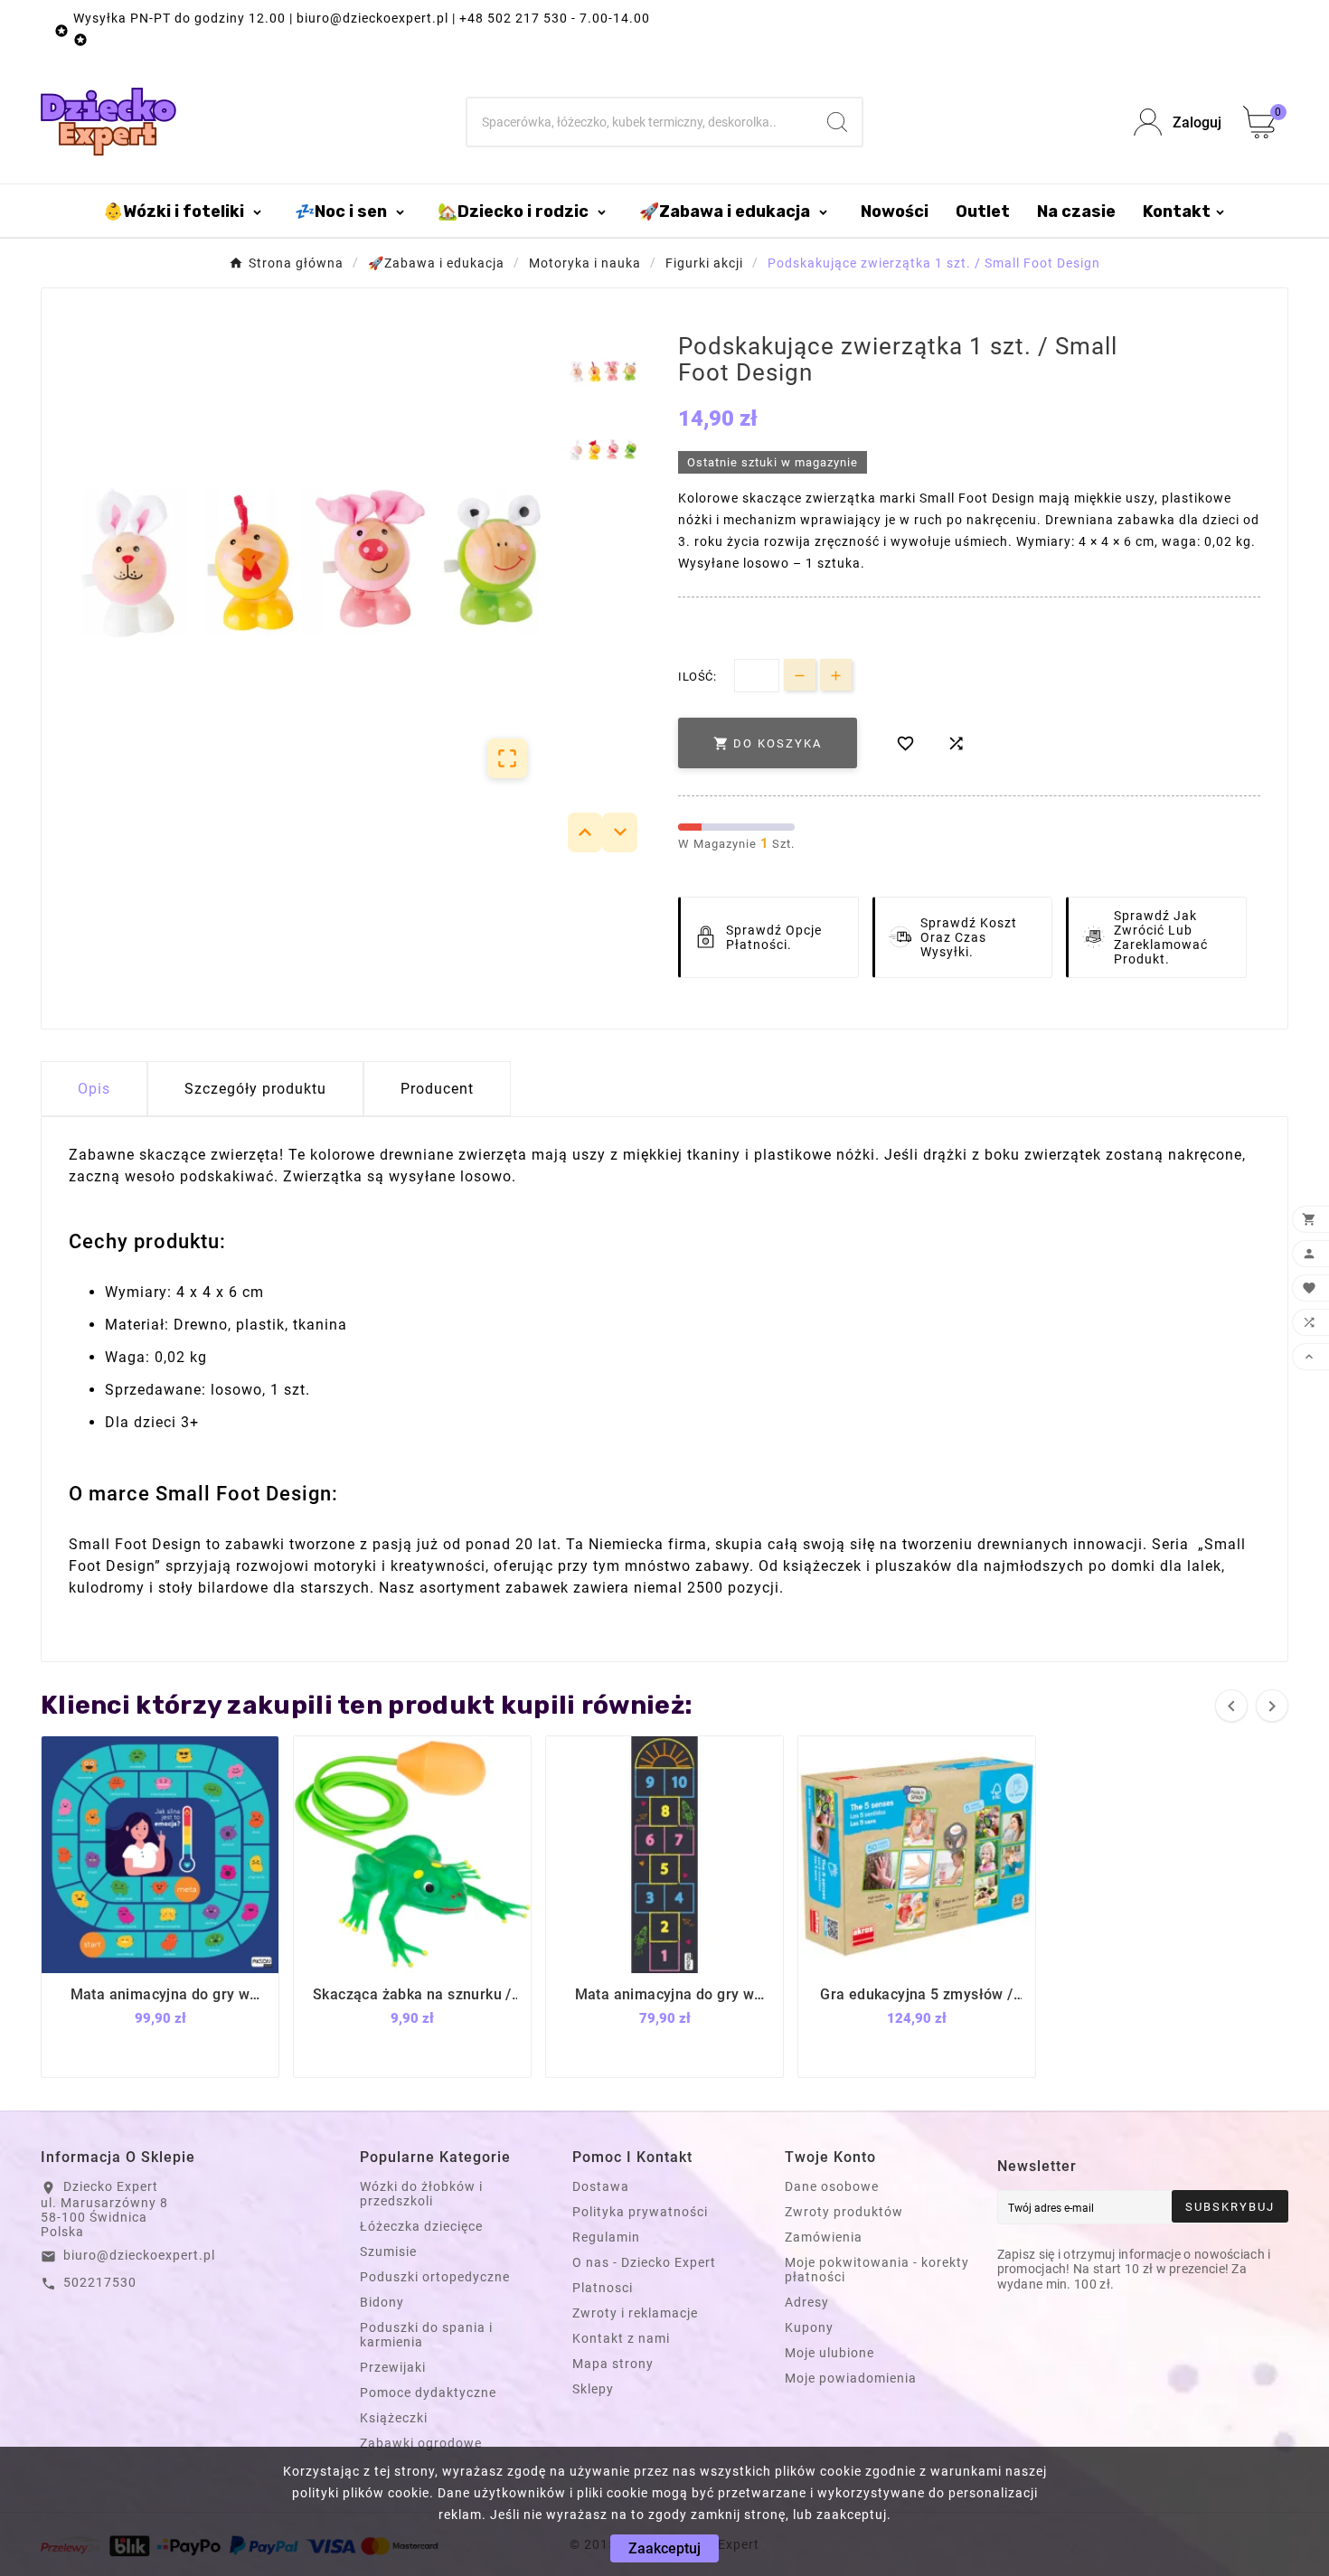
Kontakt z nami (621, 2338)
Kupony (809, 2327)
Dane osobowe (832, 2186)
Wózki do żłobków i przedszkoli (421, 2194)
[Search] (837, 122)
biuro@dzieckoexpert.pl (139, 2255)
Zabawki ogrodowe (421, 2443)
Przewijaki (393, 2367)
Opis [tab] (94, 1089)
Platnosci (603, 2288)
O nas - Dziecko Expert (644, 2262)
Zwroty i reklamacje (635, 2313)
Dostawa (601, 2186)
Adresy (807, 2302)
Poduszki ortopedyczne (435, 2277)
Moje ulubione (829, 2353)
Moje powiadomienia (851, 2378)
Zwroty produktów (844, 2212)
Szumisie (388, 2252)
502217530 (100, 2282)
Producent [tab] (437, 1089)
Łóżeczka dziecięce (421, 2226)
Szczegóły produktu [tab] (255, 1089)
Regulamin (606, 2237)
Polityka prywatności (640, 2212)
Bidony (382, 2302)
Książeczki (394, 2418)
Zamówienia (824, 2237)
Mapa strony (613, 2364)
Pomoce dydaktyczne (428, 2393)
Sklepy (593, 2389)
